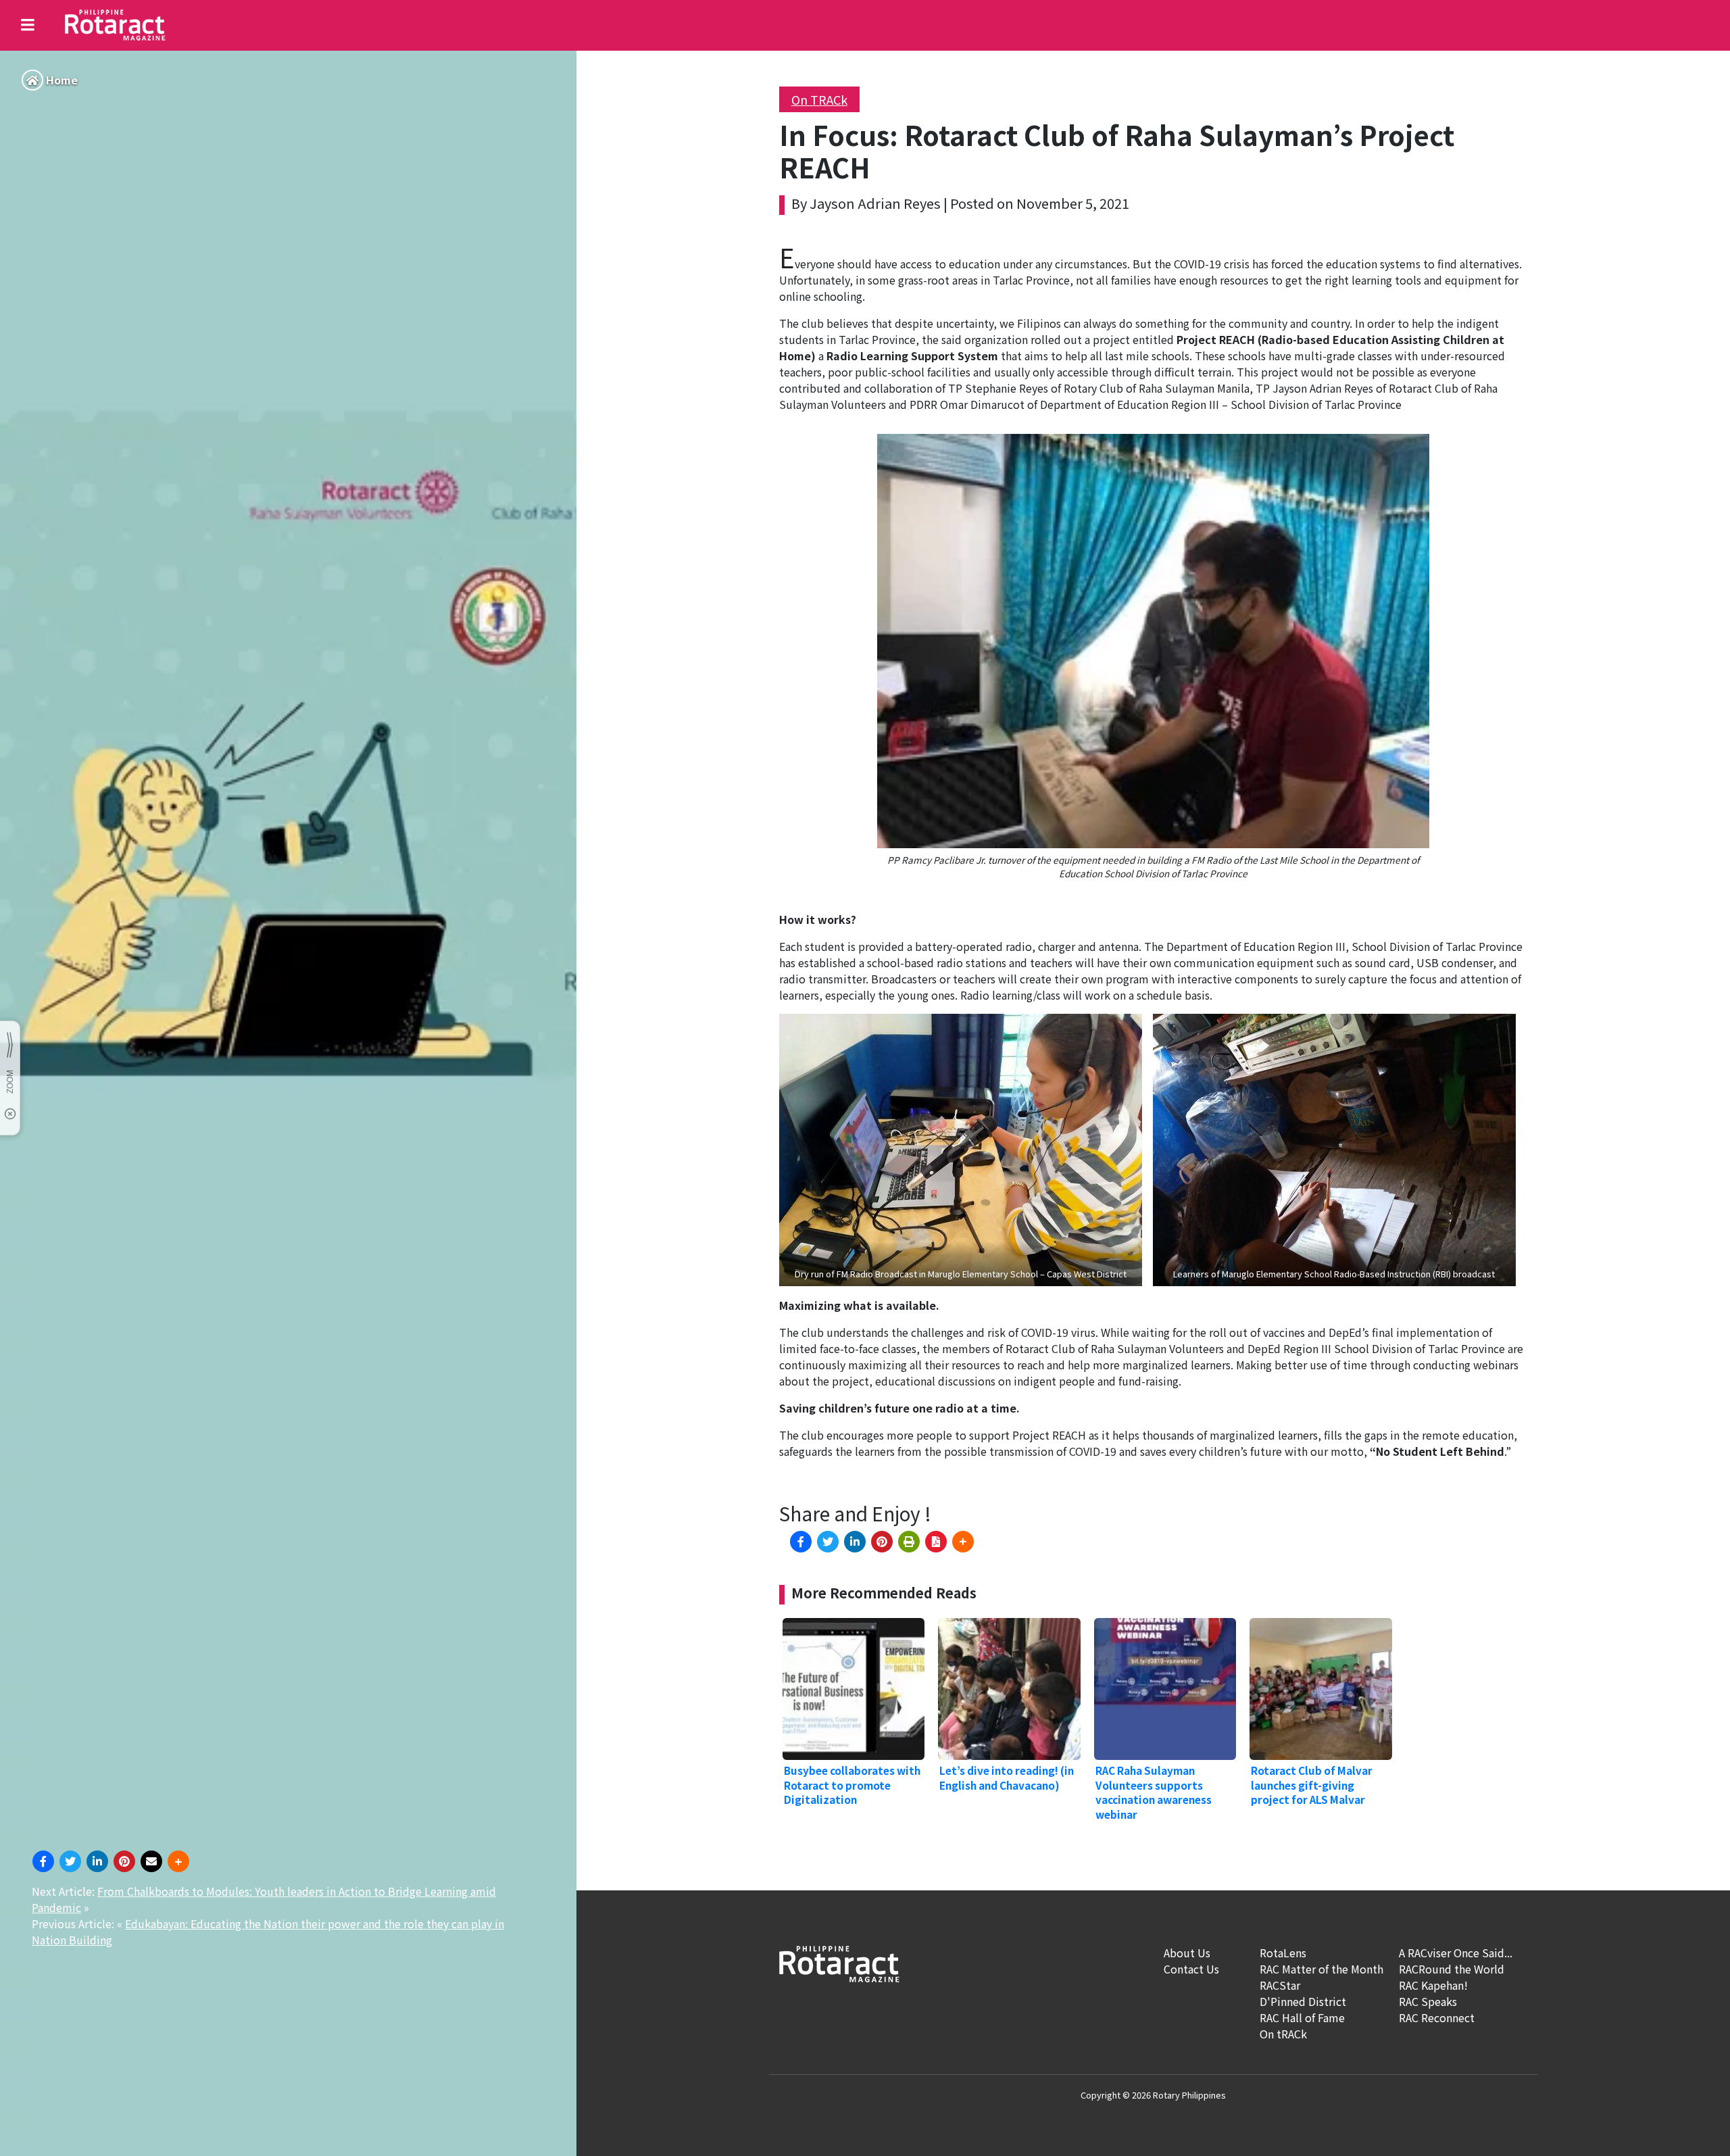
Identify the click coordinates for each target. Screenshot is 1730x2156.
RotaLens (1283, 1953)
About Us (1187, 1953)
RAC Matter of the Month (1321, 1969)
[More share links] (178, 1861)
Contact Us (1191, 1969)
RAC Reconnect (1437, 2017)
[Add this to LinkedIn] (97, 1861)
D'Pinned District (1303, 2001)
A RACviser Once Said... (1456, 1953)
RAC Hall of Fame (1302, 2017)
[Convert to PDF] (936, 1542)
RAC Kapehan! (1433, 1985)
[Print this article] (909, 1542)
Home (62, 80)
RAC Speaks (1428, 2001)
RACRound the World (1452, 1969)
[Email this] (151, 1861)
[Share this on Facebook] (43, 1861)
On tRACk (1283, 2034)
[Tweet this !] (70, 1861)
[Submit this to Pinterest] (124, 1861)
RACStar (1280, 1985)
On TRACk (819, 99)
